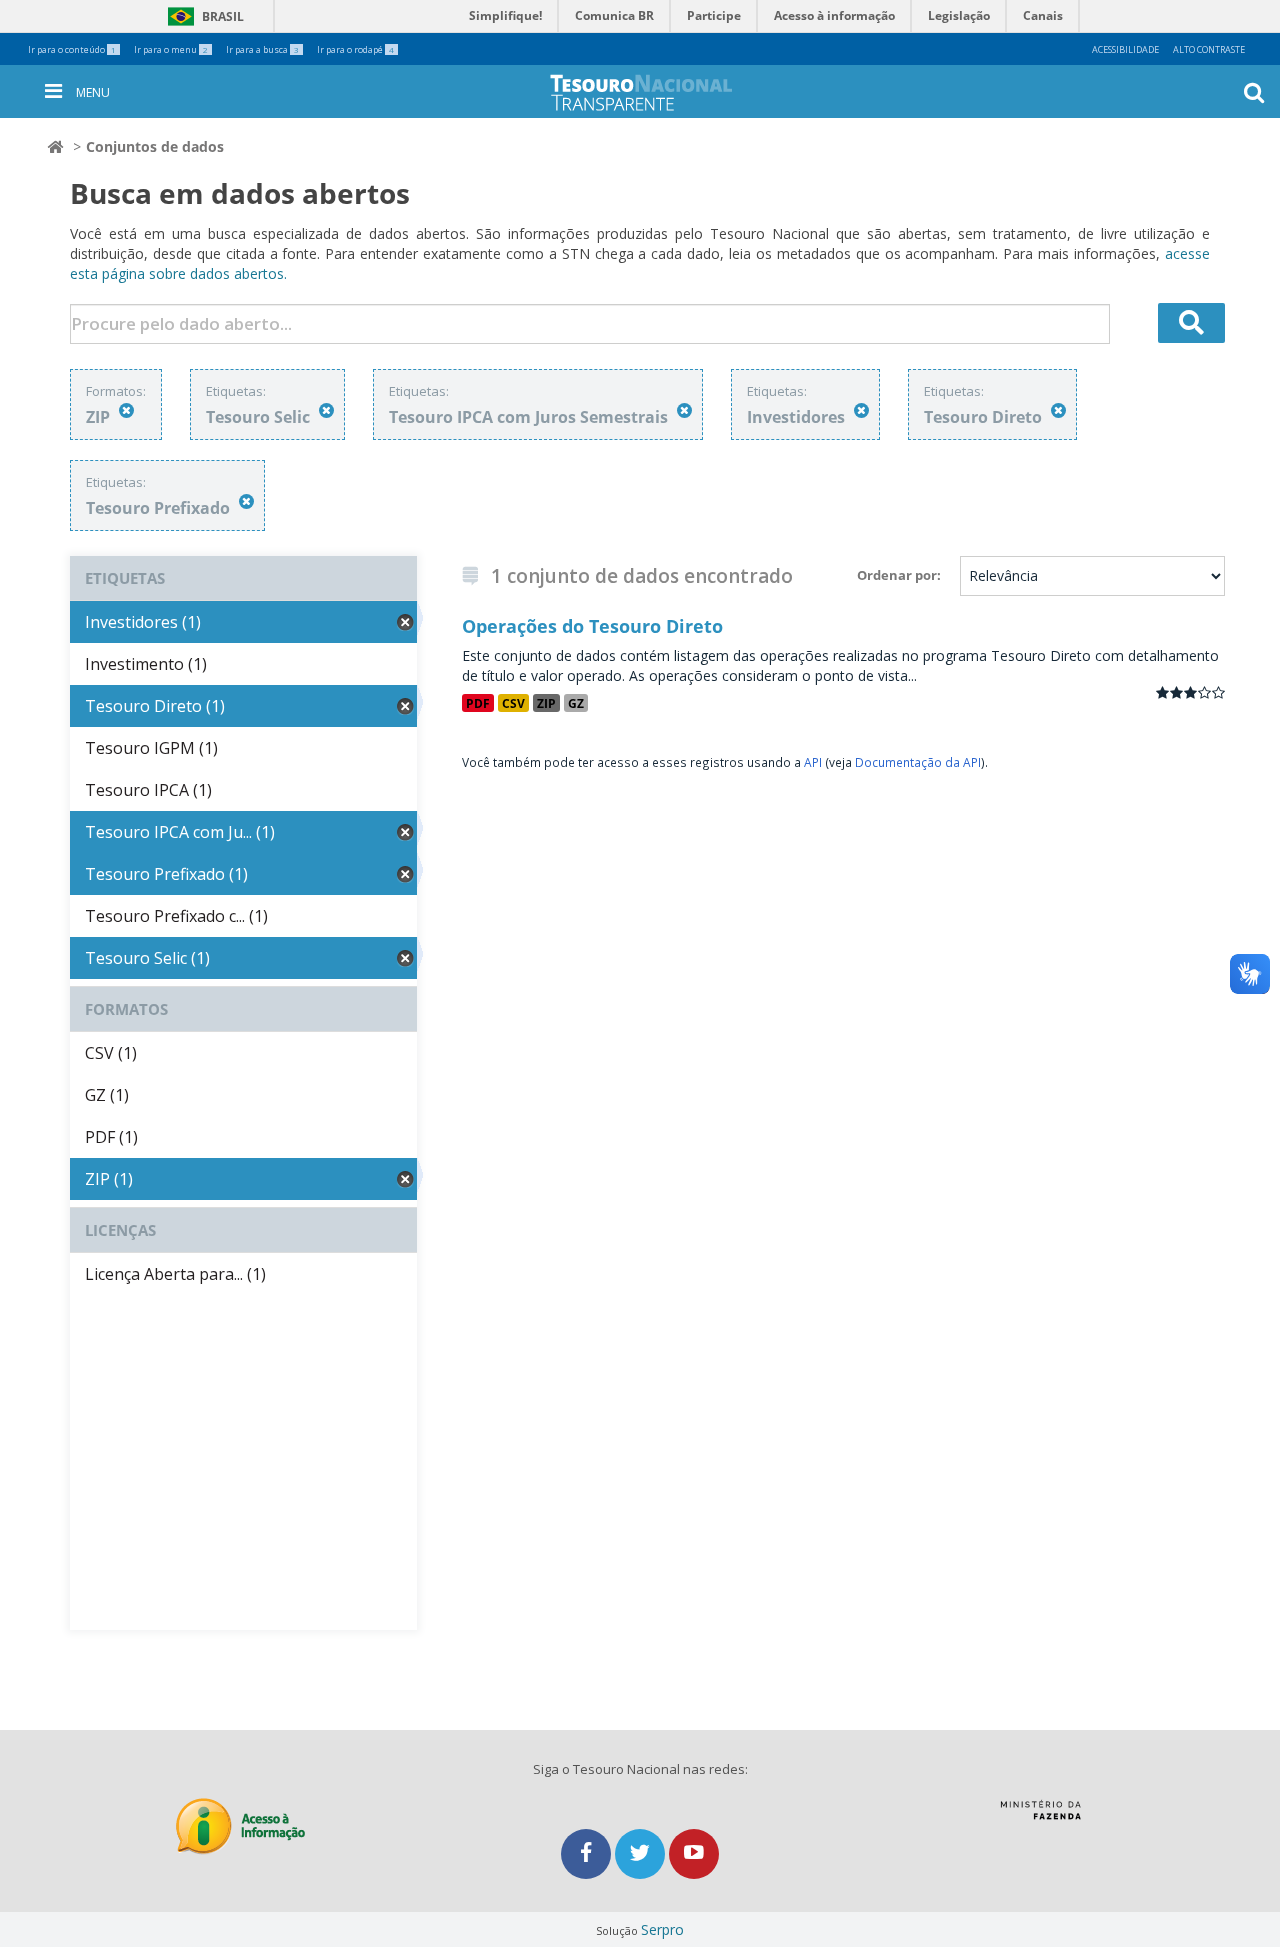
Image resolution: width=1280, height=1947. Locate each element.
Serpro (662, 1929)
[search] (1192, 323)
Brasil (202, 16)
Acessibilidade (1125, 49)
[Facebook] (588, 1853)
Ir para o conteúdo (72, 49)
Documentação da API (918, 762)
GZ (576, 703)
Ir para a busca (262, 49)
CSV (513, 703)
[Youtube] (694, 1853)
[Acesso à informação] (240, 1826)
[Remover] (126, 410)
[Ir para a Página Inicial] (657, 92)
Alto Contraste (1209, 49)
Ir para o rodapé (355, 49)
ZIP (546, 703)
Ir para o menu (171, 49)
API (813, 762)
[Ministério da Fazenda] (1040, 1817)
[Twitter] (642, 1853)
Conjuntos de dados (155, 146)
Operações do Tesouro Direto (592, 626)
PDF (478, 703)
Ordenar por (897, 575)
